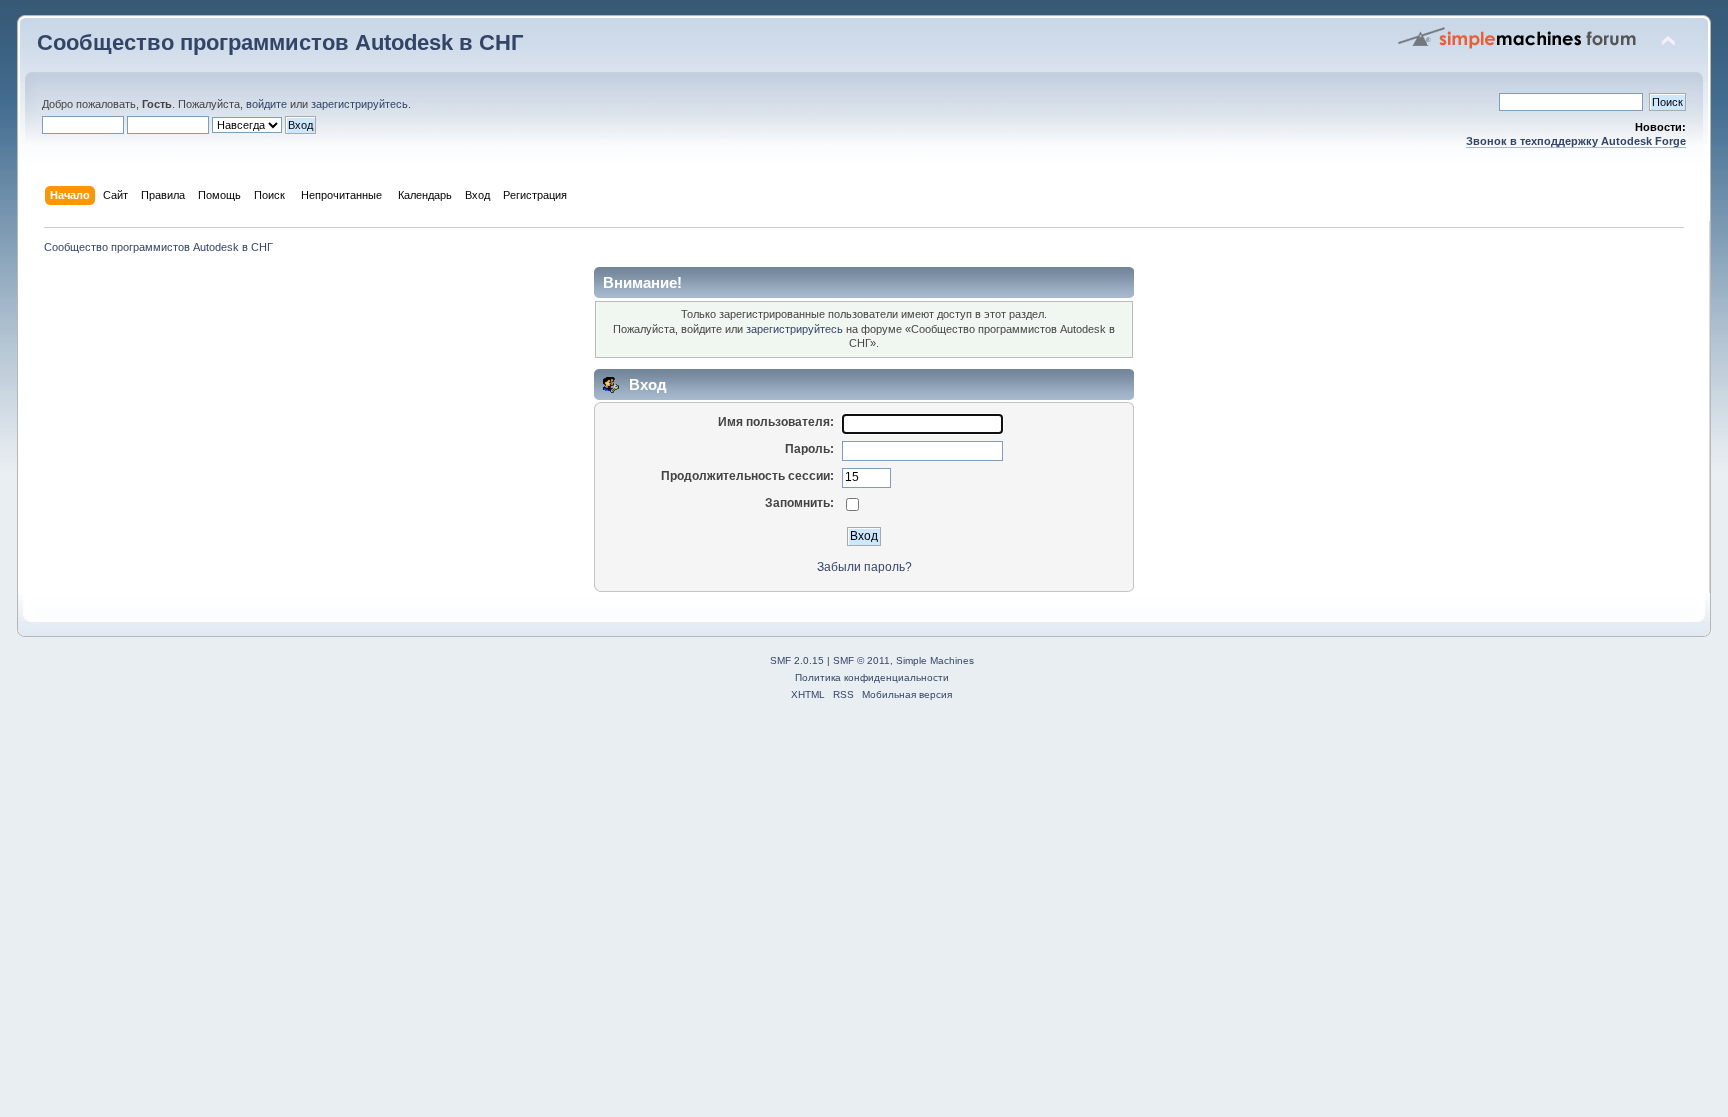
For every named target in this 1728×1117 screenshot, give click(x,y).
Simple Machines (935, 660)
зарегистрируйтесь (359, 104)
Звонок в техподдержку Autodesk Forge (1576, 141)
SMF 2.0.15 (797, 660)
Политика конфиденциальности (872, 677)
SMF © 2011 (861, 660)
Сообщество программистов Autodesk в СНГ (280, 42)
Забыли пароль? (864, 567)
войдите (266, 104)
